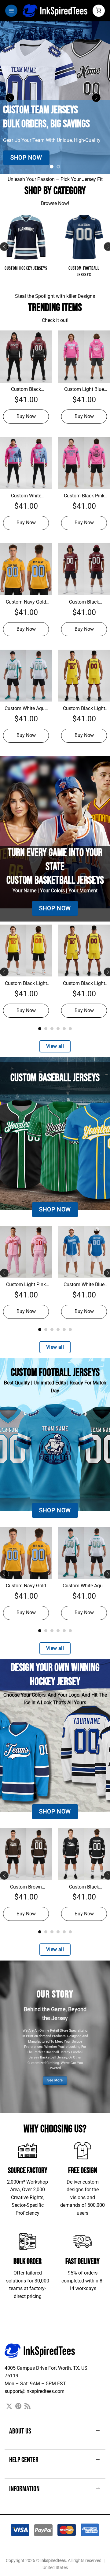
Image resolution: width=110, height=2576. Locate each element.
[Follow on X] (9, 2407)
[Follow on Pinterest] (18, 2407)
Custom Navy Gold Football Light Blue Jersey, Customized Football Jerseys (26, 602)
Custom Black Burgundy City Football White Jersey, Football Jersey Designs (84, 602)
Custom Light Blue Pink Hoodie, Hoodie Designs (84, 390)
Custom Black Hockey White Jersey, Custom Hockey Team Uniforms (84, 1887)
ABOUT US (55, 2431)
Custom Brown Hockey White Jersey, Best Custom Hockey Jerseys (26, 1887)
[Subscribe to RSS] (28, 2407)
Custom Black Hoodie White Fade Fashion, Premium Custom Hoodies (26, 390)
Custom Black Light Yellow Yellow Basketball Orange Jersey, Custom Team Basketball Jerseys (26, 984)
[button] (11, 11)
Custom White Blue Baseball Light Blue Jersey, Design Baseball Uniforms (84, 1285)
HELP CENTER (55, 2460)
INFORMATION (55, 2489)
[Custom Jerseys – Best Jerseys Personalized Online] (55, 11)
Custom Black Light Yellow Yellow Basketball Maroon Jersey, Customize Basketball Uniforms (84, 709)
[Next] (98, 98)
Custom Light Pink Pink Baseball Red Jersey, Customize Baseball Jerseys (26, 1285)
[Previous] (12, 98)
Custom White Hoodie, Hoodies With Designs (26, 496)
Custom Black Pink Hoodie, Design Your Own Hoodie (84, 496)
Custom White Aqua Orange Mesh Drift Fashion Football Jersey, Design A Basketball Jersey (26, 709)
